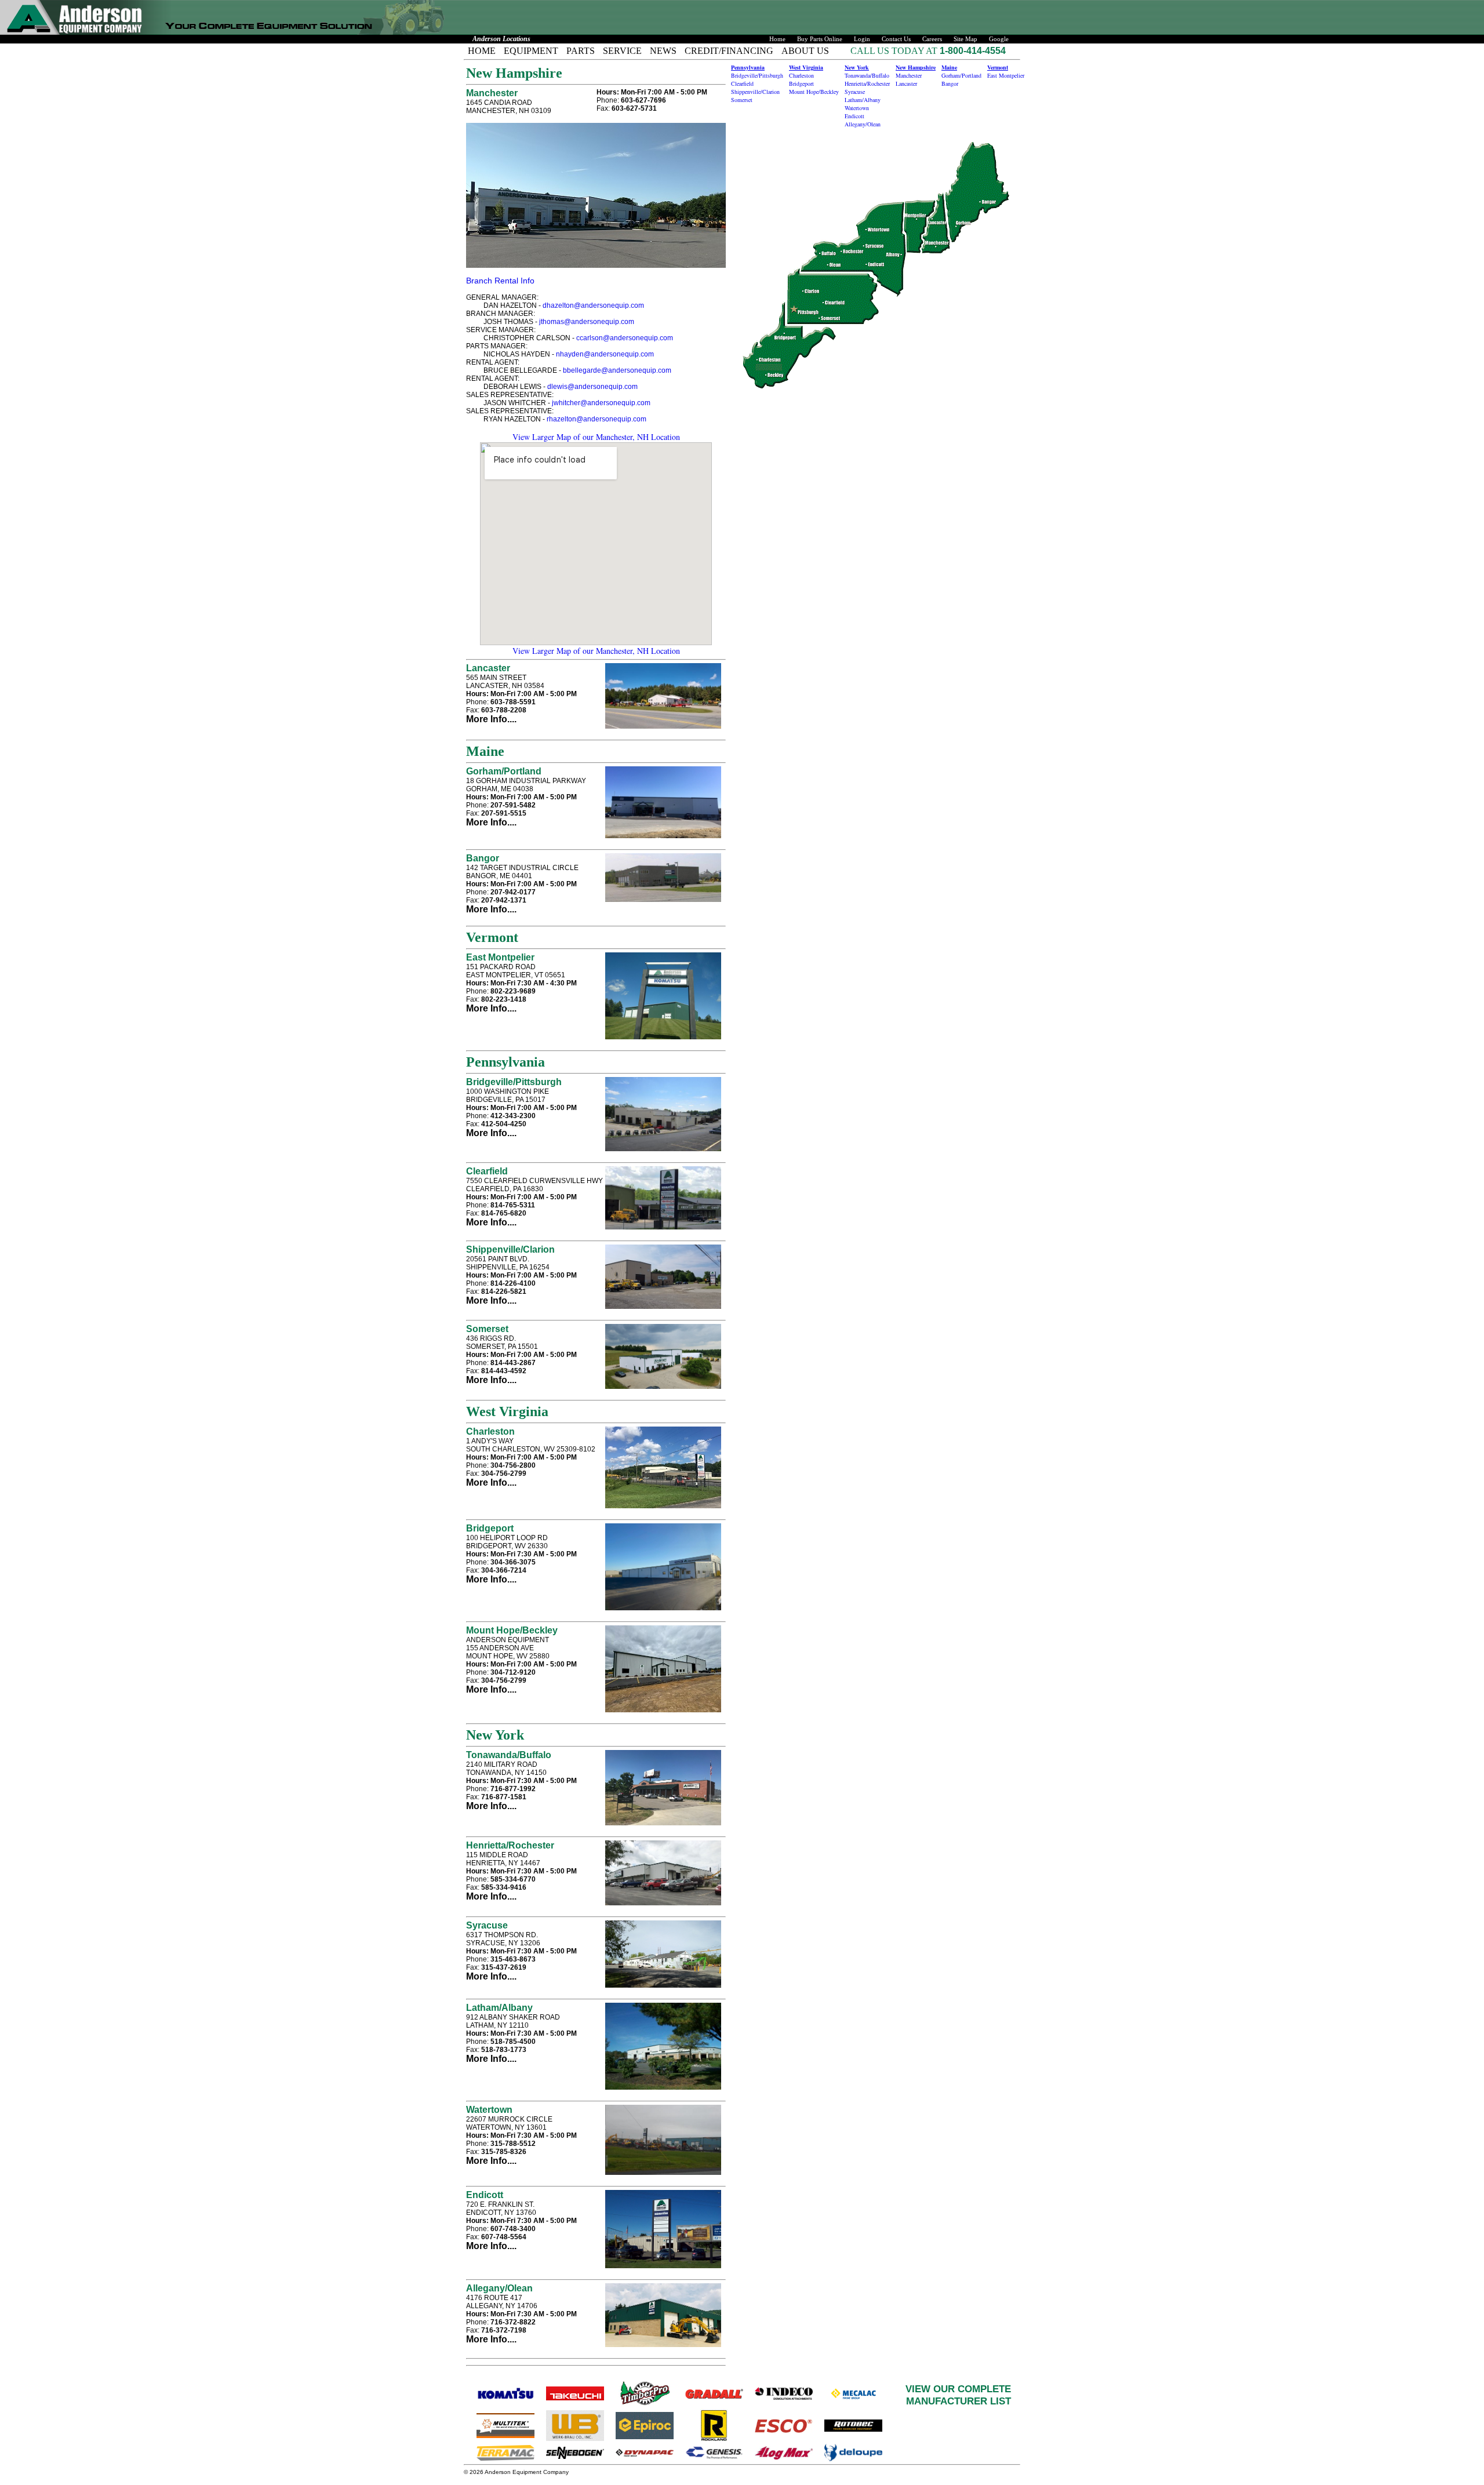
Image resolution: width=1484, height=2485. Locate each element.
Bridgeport (490, 1528)
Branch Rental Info (500, 281)
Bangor (483, 858)
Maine (949, 67)
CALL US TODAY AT (895, 51)
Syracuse (487, 1925)
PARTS (581, 51)
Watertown (489, 2110)
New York (857, 67)
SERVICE (622, 51)
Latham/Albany (499, 2008)
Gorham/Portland (504, 771)
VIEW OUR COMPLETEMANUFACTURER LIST (958, 2395)
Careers (932, 39)
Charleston (490, 1431)
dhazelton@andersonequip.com (593, 305)
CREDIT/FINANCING (729, 51)
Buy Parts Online (820, 39)
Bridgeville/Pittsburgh (514, 1082)
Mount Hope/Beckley (512, 1630)
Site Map (965, 39)
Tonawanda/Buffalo (509, 1755)
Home (777, 39)
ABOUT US (805, 51)
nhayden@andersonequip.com (605, 354)
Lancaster (488, 668)
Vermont (998, 67)
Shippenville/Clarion (510, 1249)
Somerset (487, 1329)
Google (999, 39)
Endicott (485, 2195)
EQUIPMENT (531, 51)
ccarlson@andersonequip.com (625, 338)
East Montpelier (500, 957)
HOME (482, 51)
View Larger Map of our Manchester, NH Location (596, 437)
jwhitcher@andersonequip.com (601, 403)
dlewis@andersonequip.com (592, 387)
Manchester (492, 93)
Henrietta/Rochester (510, 1845)
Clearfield (487, 1171)
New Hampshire (916, 67)
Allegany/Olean (499, 2288)
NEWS (663, 51)
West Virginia (806, 67)
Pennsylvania (748, 67)
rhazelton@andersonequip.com (596, 419)
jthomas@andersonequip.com (587, 322)
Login (862, 39)
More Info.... (491, 719)
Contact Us (896, 39)
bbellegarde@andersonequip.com (617, 370)
